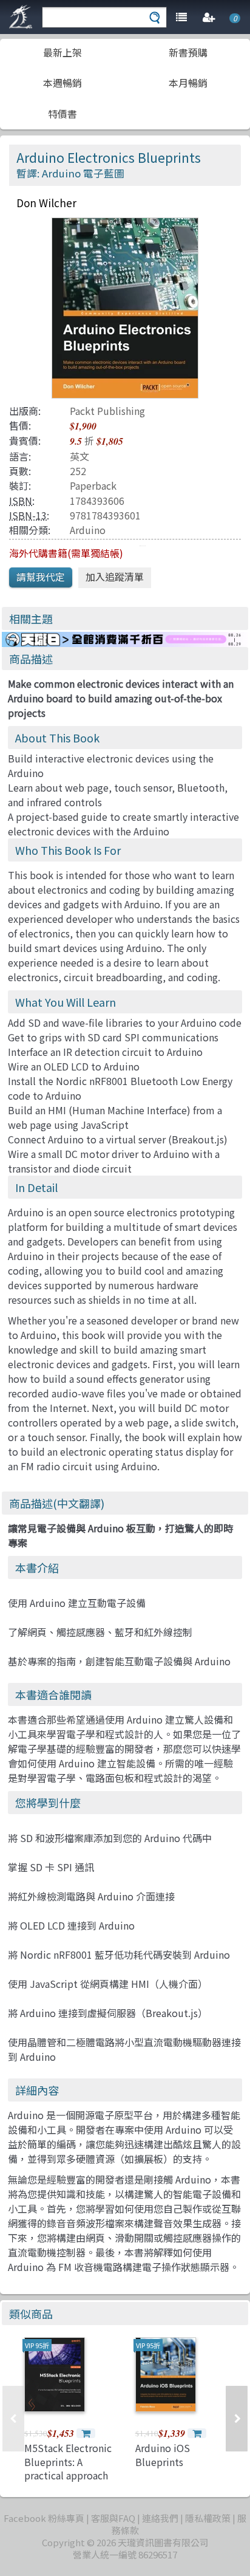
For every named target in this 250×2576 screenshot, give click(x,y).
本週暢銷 (62, 83)
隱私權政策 (208, 2518)
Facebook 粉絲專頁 (44, 2518)
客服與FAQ (113, 2518)
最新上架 (62, 52)
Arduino (88, 530)
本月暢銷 (188, 83)
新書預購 (188, 52)
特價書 (62, 114)
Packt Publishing (107, 411)
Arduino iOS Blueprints (163, 2454)
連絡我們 (160, 2518)
